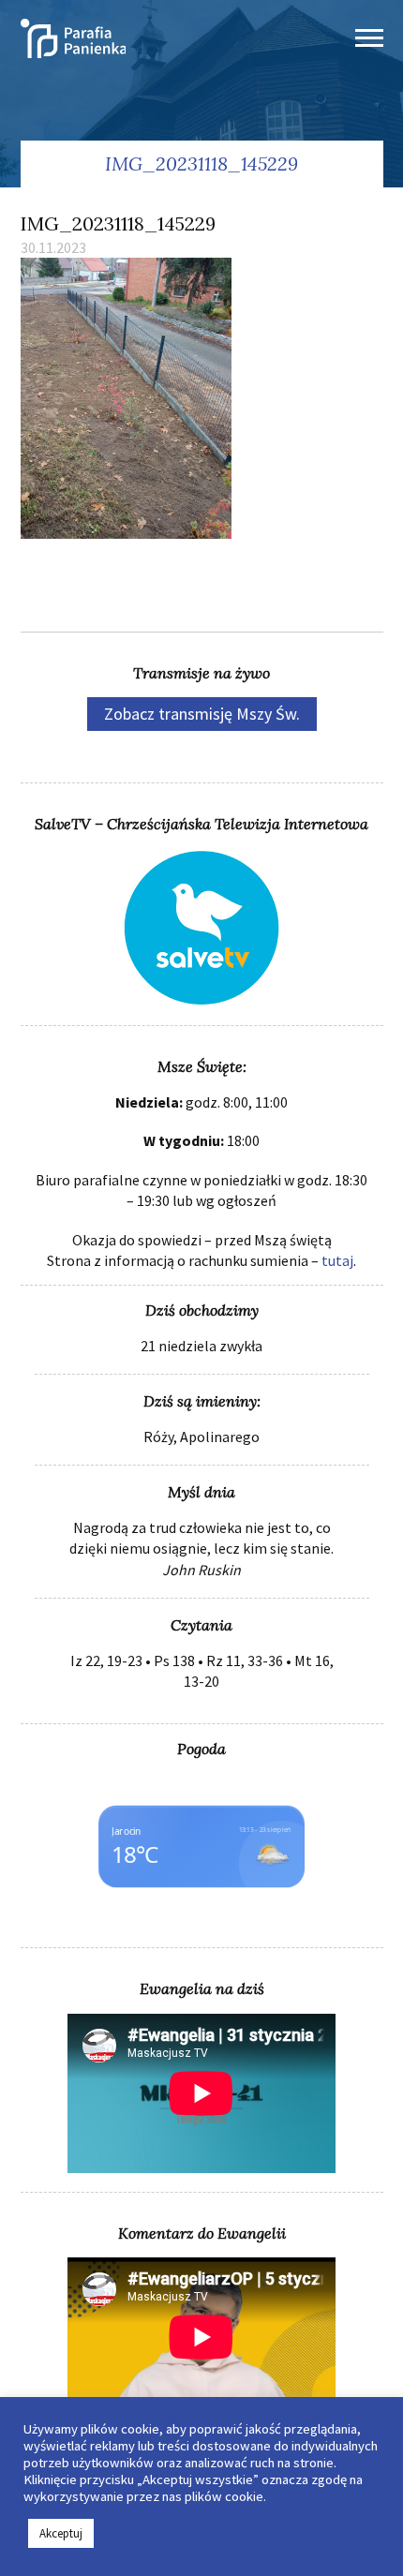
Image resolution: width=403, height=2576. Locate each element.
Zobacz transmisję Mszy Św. (202, 714)
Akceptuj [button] (61, 2533)
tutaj (337, 1260)
